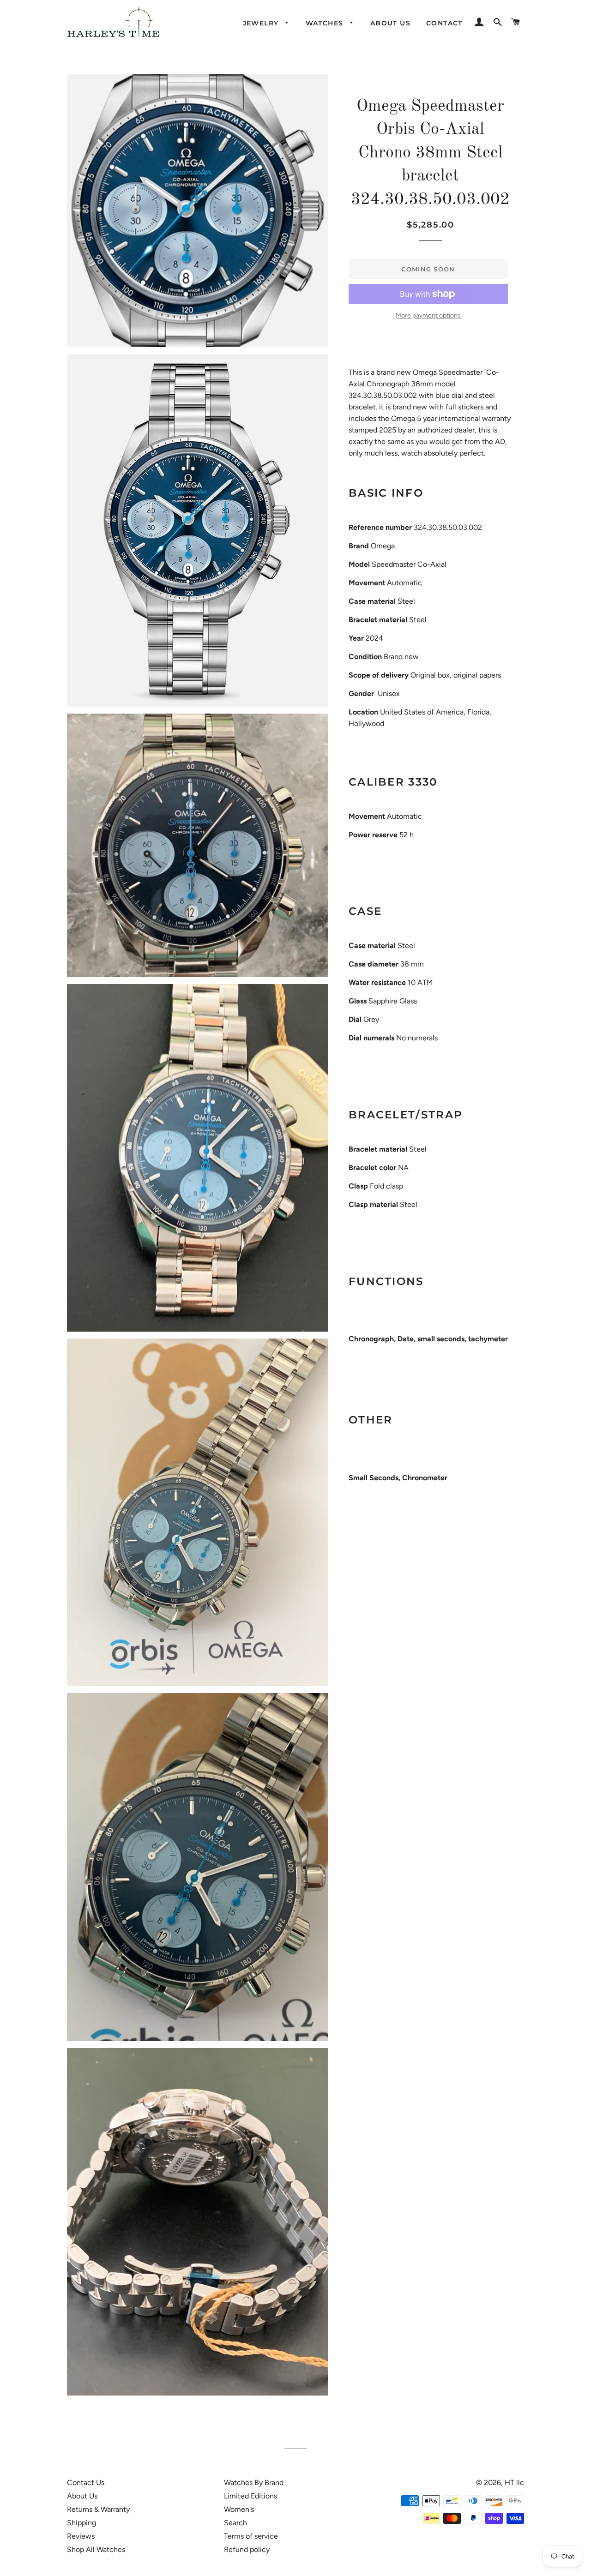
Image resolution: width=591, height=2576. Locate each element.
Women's (239, 2509)
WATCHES (326, 23)
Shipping (81, 2523)
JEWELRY (262, 23)
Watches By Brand (254, 2483)
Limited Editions (250, 2496)
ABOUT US (390, 23)
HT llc (514, 2483)
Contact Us (86, 2483)
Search (235, 2523)
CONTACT (444, 23)
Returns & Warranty (98, 2509)
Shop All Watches (96, 2549)
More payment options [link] (428, 315)
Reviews (81, 2536)
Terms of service (251, 2536)
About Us (82, 2496)
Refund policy (247, 2549)
